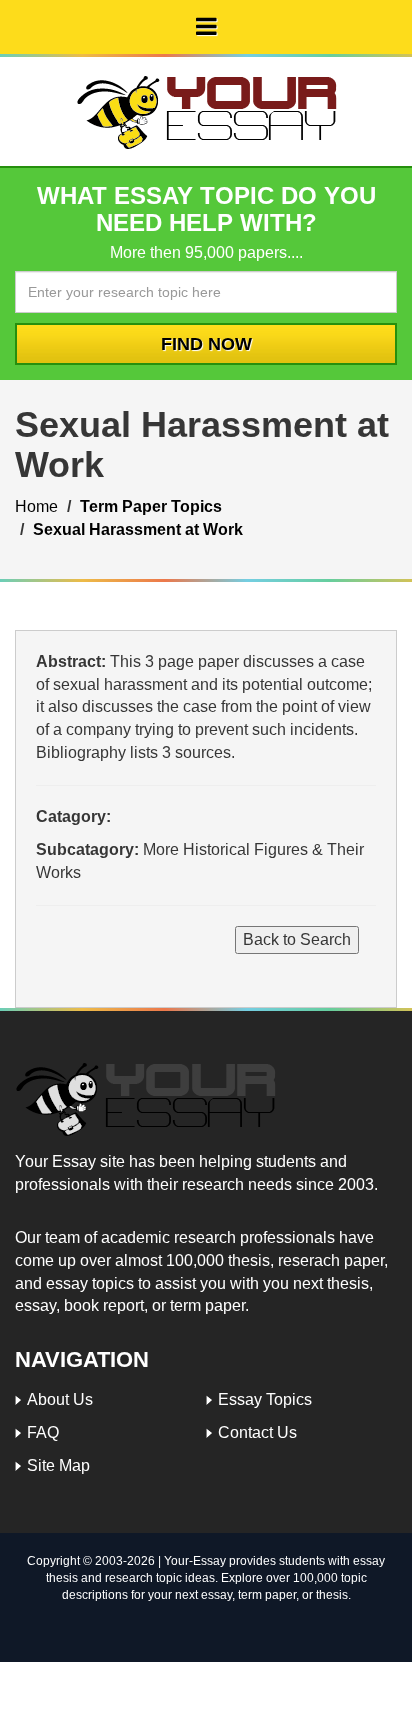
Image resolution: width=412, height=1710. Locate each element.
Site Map (58, 1465)
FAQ (43, 1432)
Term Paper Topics (151, 506)
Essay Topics (265, 1399)
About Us (60, 1399)
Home (36, 506)
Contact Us (257, 1432)
